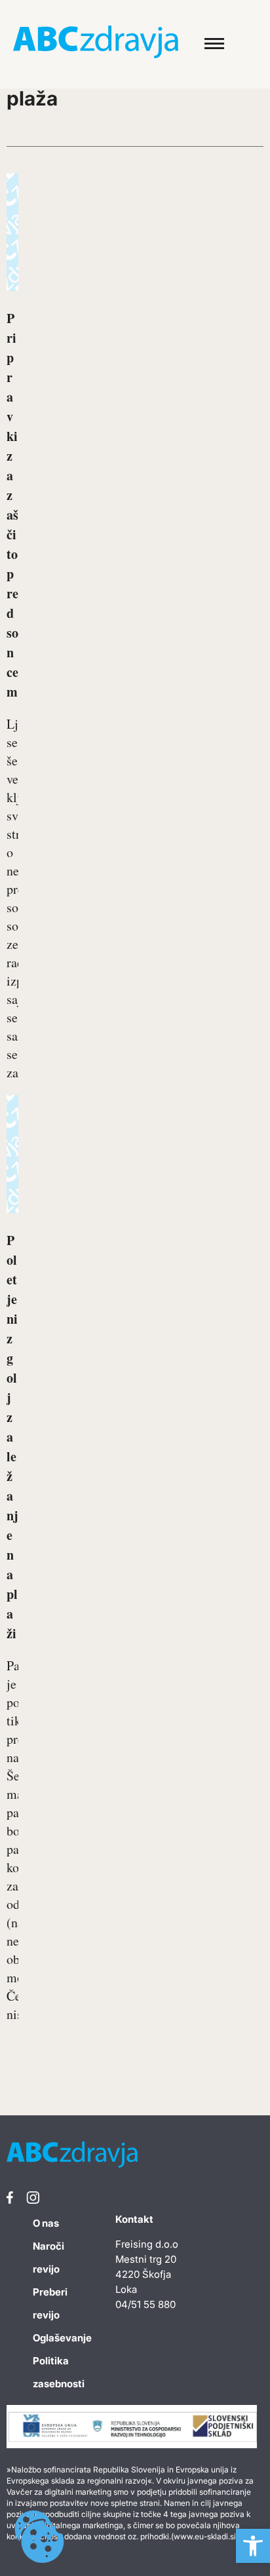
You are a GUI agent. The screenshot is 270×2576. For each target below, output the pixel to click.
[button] (253, 2546)
